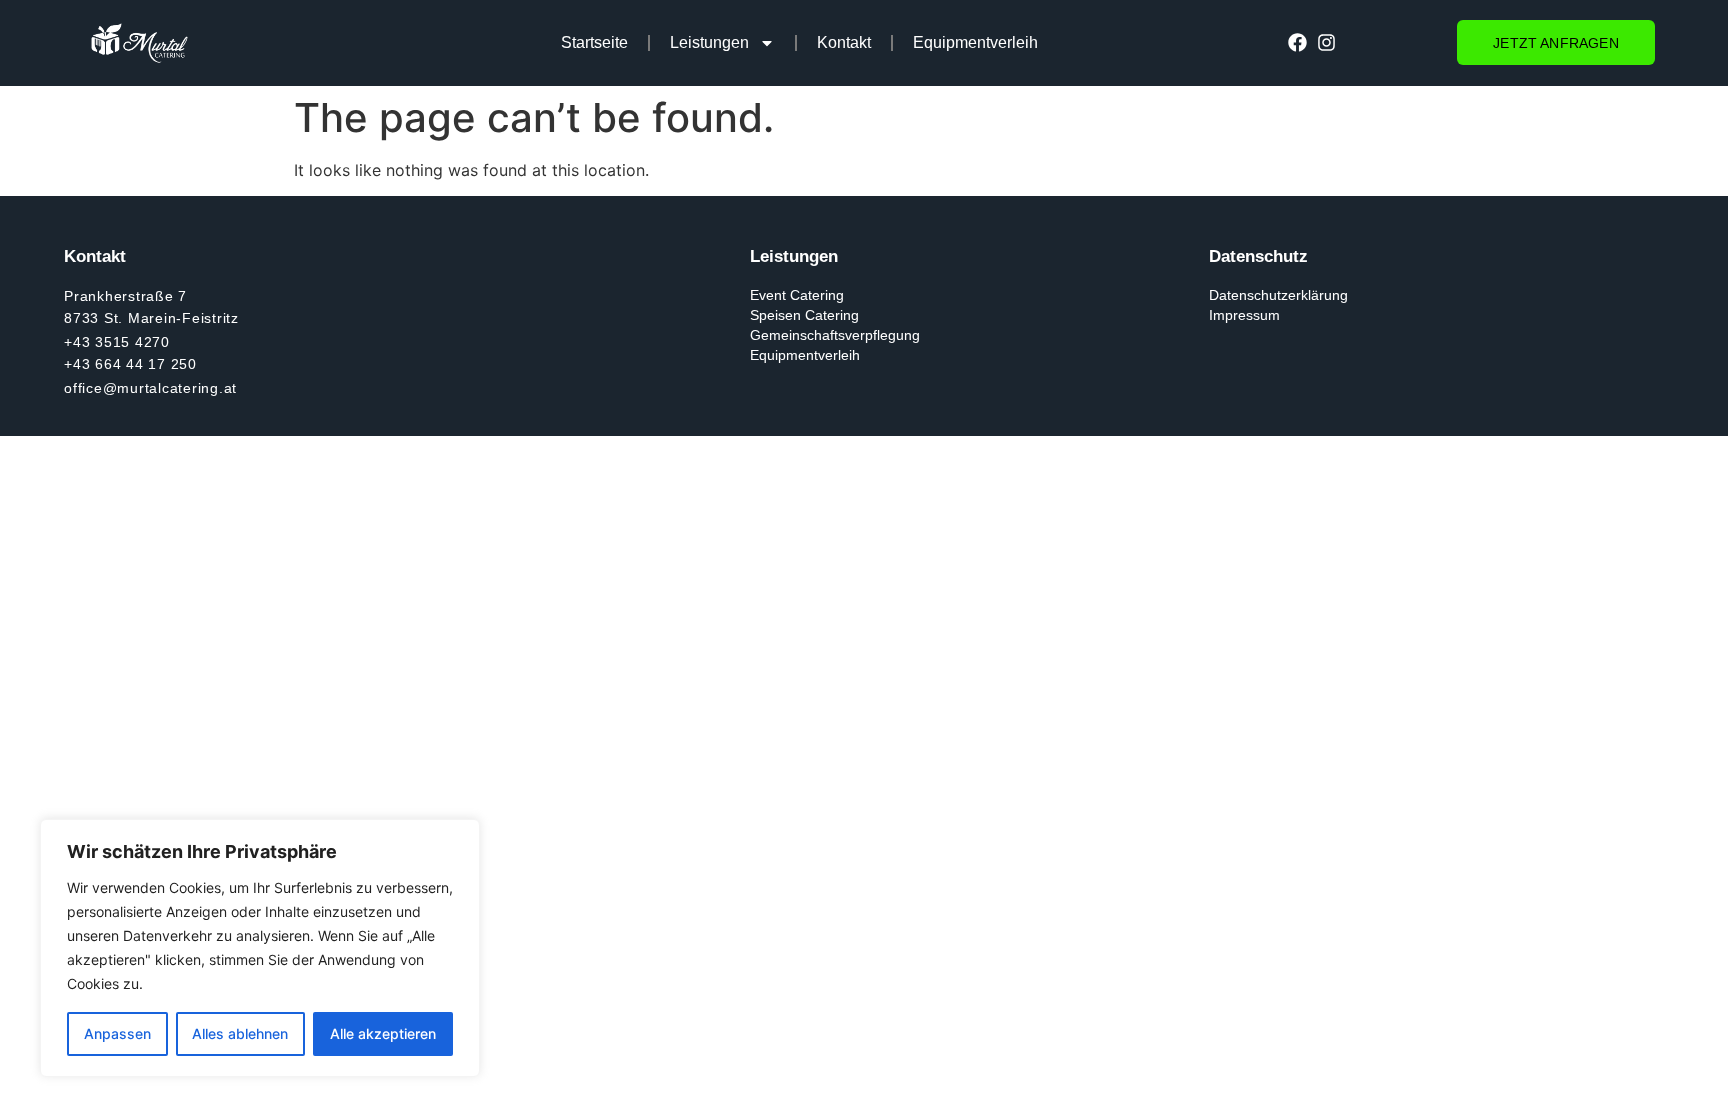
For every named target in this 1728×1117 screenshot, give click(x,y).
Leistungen (709, 42)
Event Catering (797, 295)
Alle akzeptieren (383, 1033)
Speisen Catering (804, 315)
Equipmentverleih (975, 42)
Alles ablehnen (240, 1033)
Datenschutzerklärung (1278, 295)
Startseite (594, 42)
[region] (260, 948)
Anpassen (117, 1033)
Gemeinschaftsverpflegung (835, 335)
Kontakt (844, 42)
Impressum (1244, 315)
